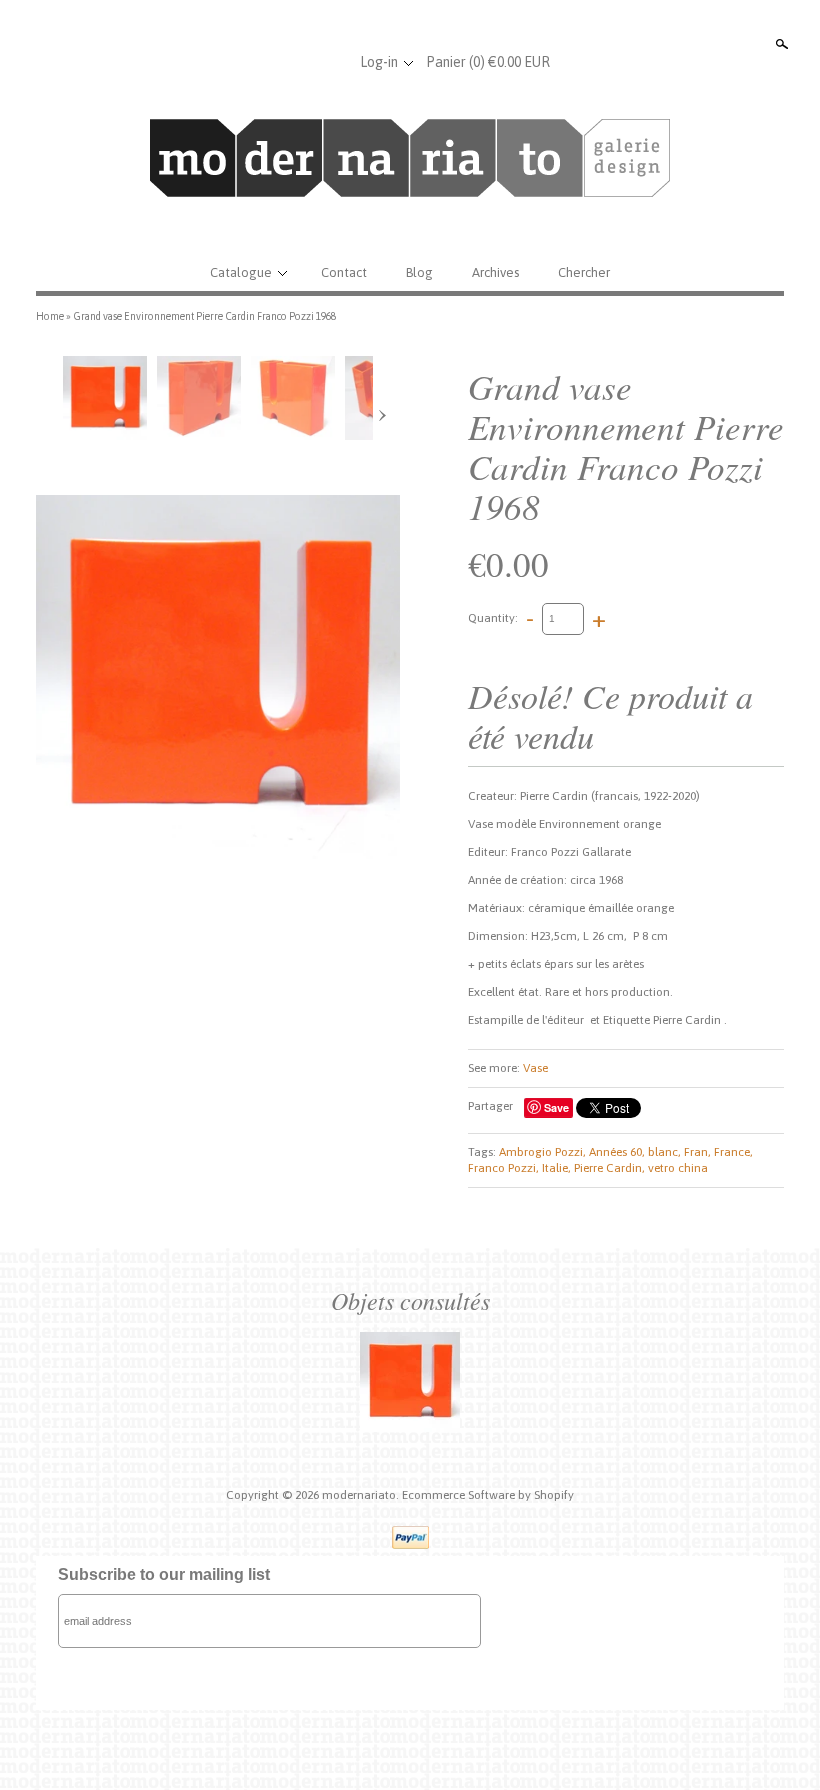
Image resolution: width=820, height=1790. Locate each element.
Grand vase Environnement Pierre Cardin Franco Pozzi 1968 (204, 316)
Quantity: (493, 618)
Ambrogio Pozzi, (542, 1152)
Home (50, 316)
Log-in (379, 62)
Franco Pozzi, (503, 1168)
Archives (495, 272)
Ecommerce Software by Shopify (488, 1495)
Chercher (584, 272)
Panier (488, 62)
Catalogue (241, 272)
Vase (535, 1068)
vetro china (678, 1168)
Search (780, 44)
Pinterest (331, 62)
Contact (344, 272)
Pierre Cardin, (609, 1168)
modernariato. (362, 1495)
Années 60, (617, 1152)
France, (733, 1152)
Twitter (298, 62)
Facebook (265, 62)
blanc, (664, 1152)
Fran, (697, 1152)
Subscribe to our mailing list (164, 1574)
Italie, (556, 1168)
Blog (419, 272)
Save (556, 1107)
